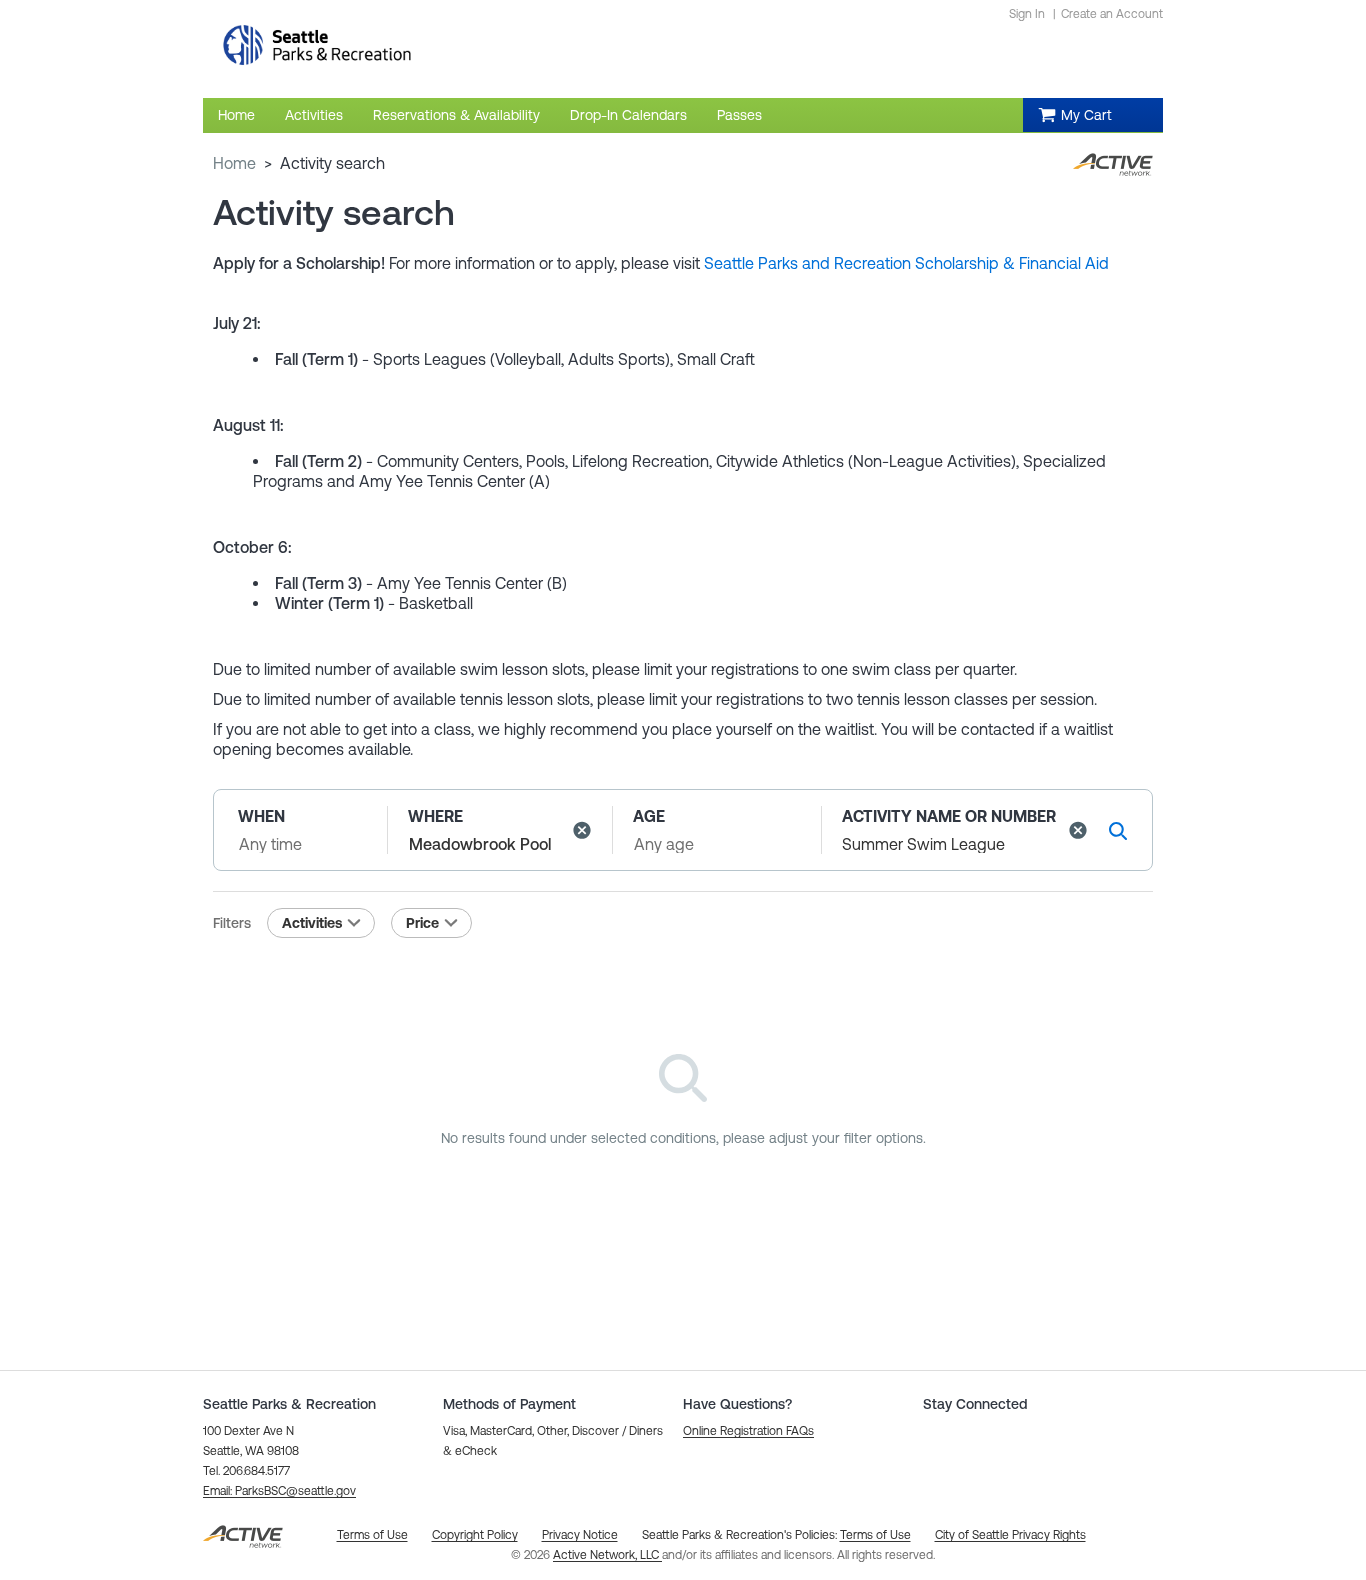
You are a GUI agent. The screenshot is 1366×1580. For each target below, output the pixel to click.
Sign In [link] (1027, 14)
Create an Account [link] (1112, 14)
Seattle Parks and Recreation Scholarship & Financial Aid (906, 263)
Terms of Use (875, 1535)
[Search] (1118, 830)
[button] (582, 830)
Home (234, 163)
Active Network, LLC (607, 1555)
